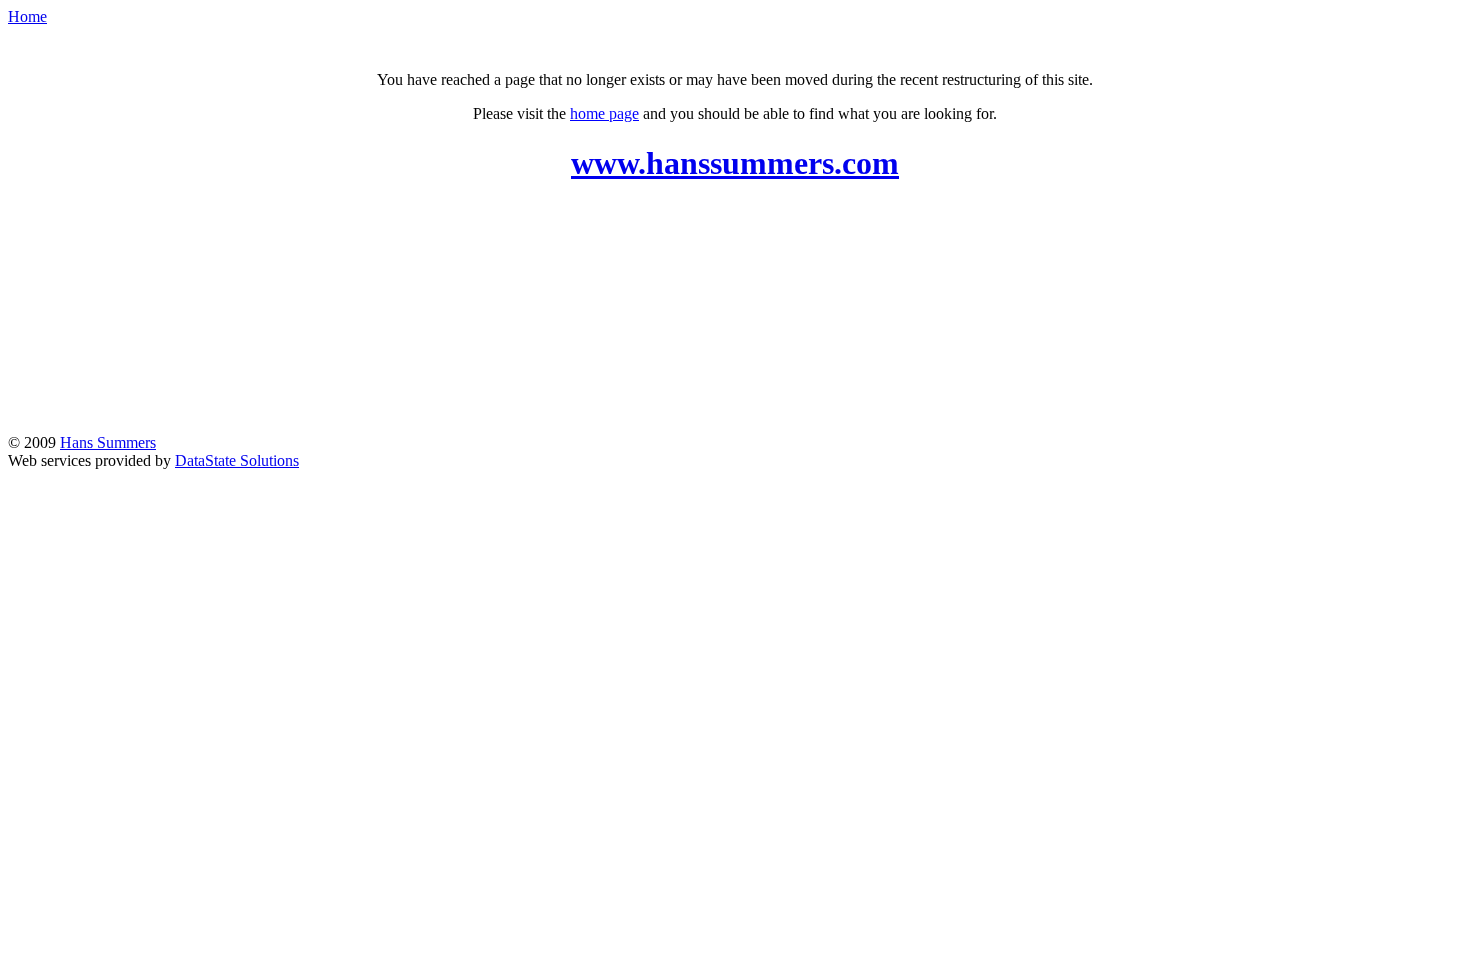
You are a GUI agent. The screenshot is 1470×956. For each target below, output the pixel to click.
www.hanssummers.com (735, 163)
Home (27, 16)
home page (604, 113)
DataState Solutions (237, 460)
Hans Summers (108, 442)
